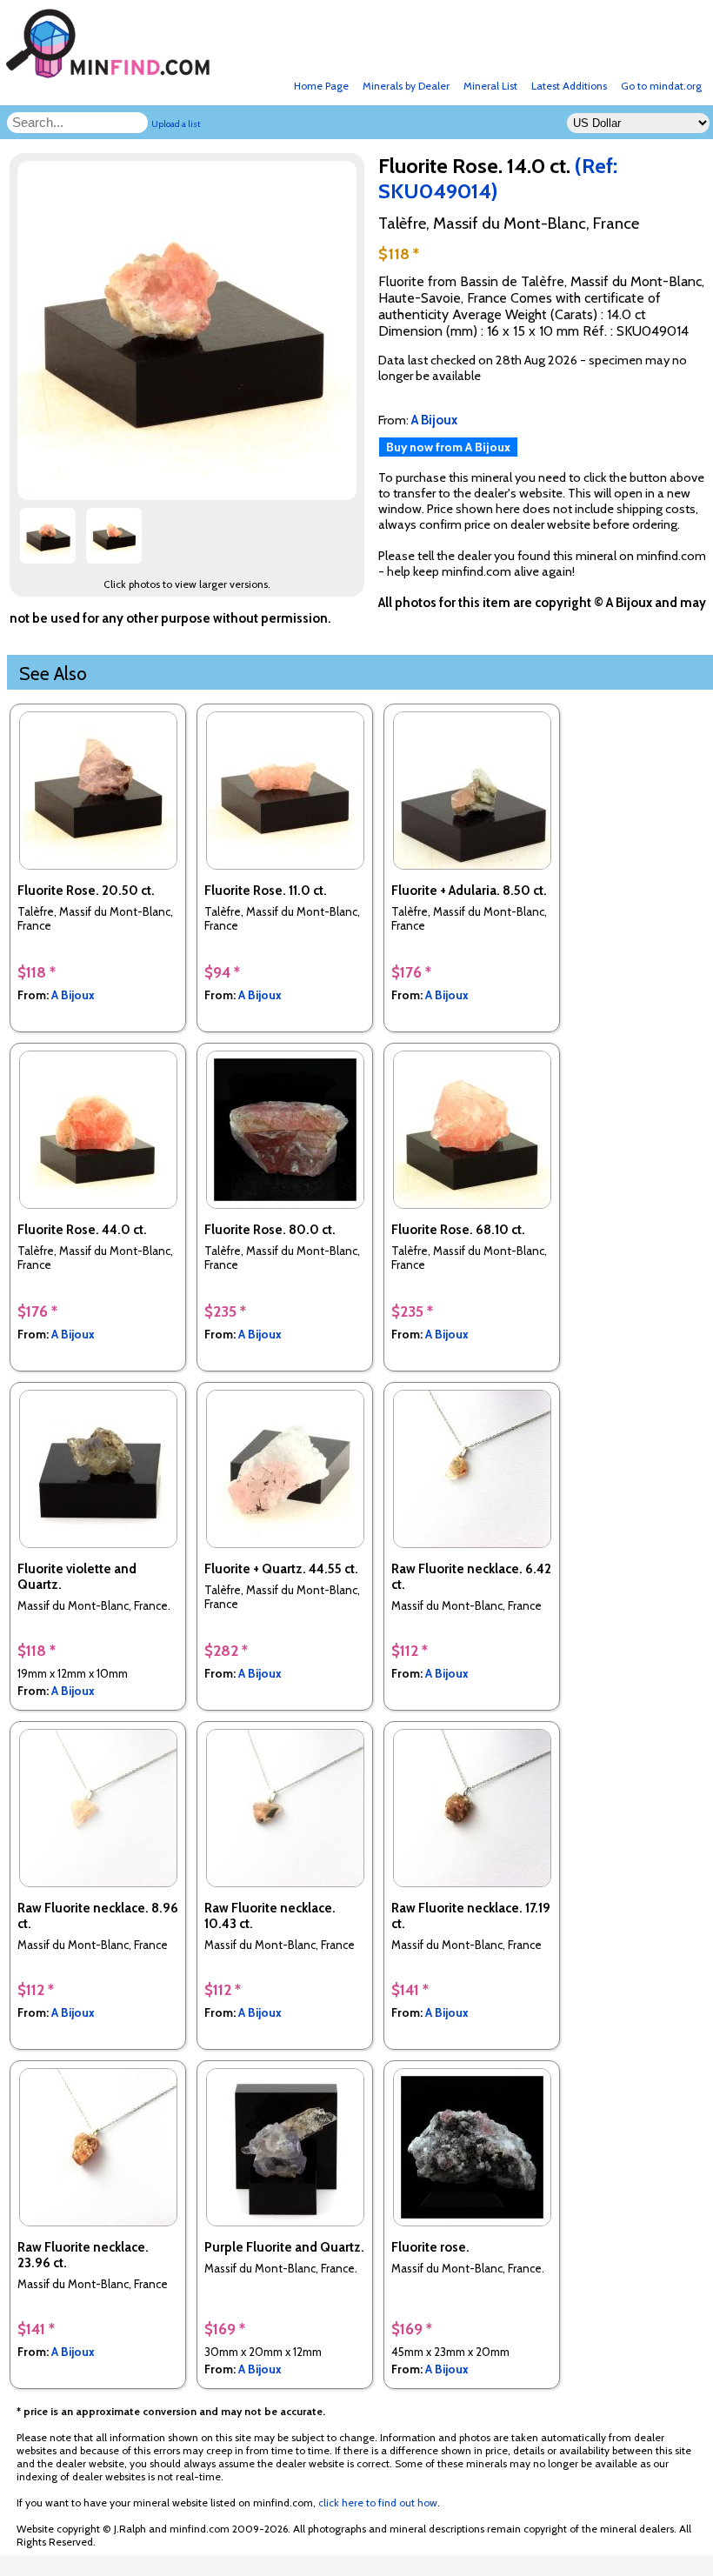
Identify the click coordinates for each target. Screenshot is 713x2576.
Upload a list (176, 124)
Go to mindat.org (661, 86)
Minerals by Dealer (406, 86)
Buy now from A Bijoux (448, 447)
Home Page (321, 86)
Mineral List (490, 86)
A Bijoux (73, 995)
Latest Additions (569, 86)
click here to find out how (378, 2503)
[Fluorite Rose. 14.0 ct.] (190, 495)
